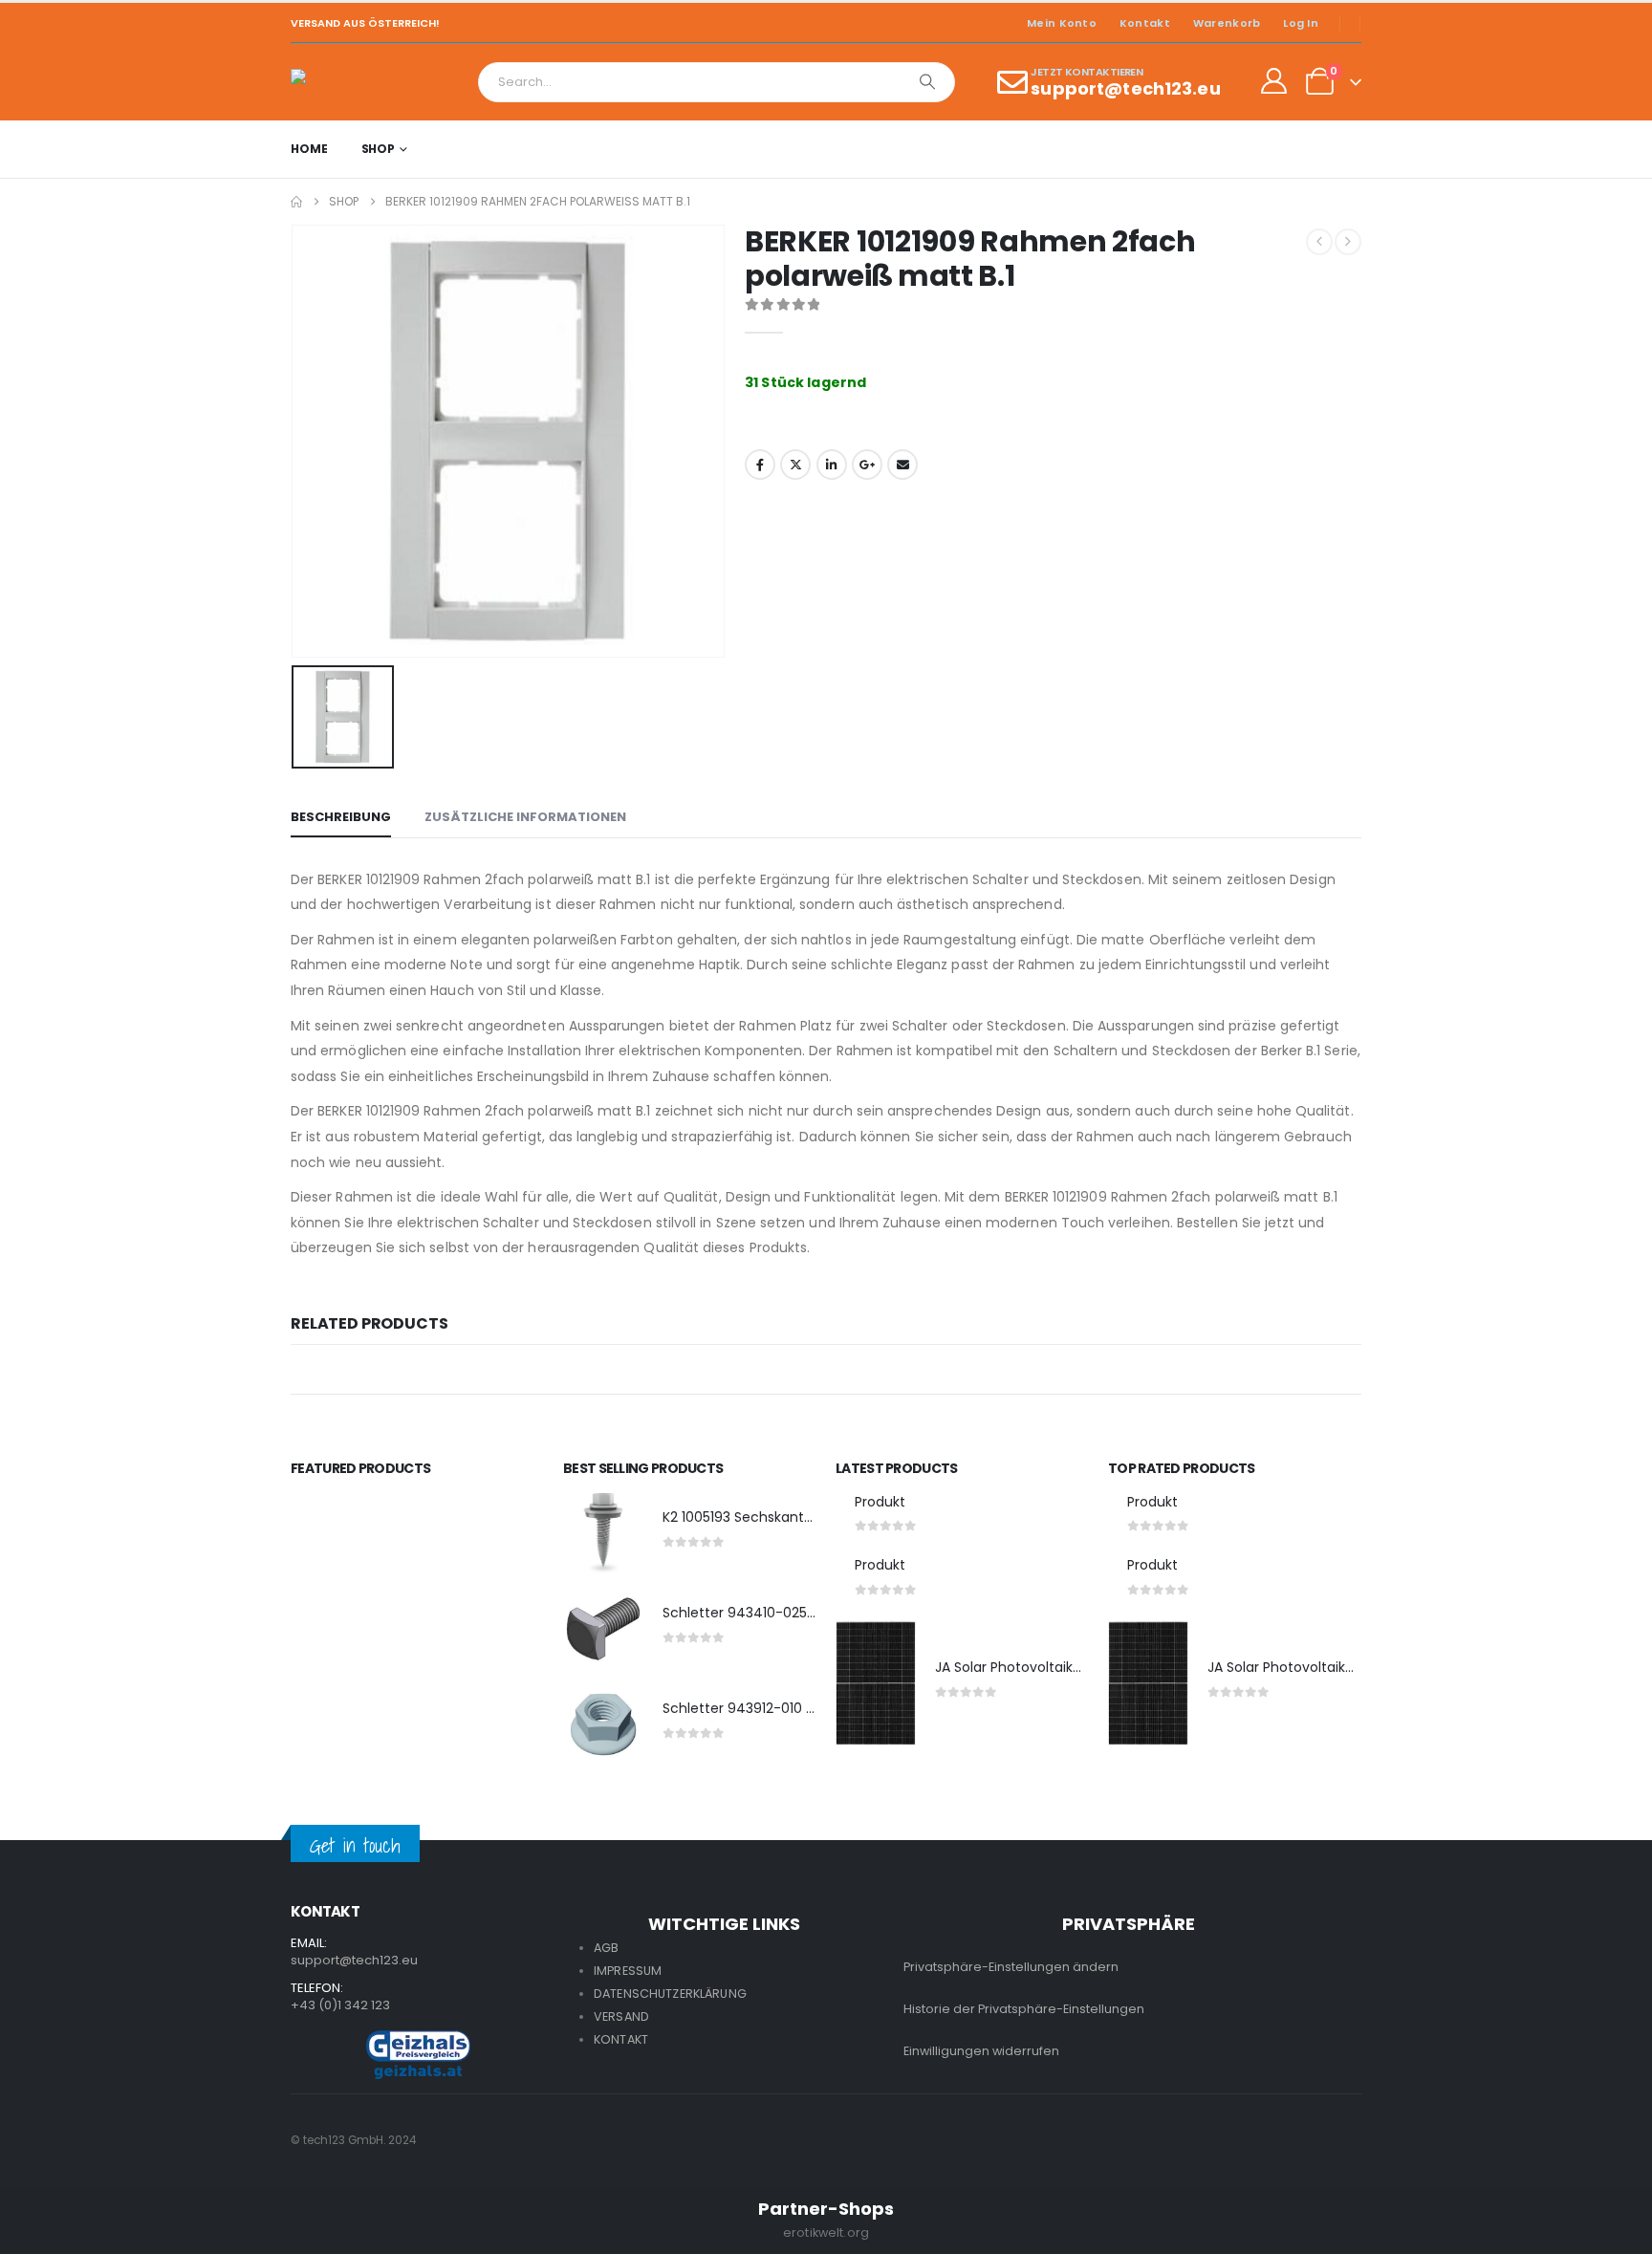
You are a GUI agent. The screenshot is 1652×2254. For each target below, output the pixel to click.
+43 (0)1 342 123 (340, 2005)
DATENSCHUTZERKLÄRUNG (670, 1994)
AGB (606, 1948)
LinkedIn (832, 465)
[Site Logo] (344, 82)
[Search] (927, 82)
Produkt (880, 1502)
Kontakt (1145, 23)
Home (309, 149)
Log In (1301, 23)
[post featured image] (603, 1533)
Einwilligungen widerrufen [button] (981, 2051)
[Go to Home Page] (296, 202)
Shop (379, 149)
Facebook (760, 465)
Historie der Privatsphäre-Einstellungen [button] (1024, 2009)
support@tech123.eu (354, 1960)
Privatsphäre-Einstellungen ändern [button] (1011, 1967)
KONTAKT (621, 2039)
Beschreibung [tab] (341, 817)
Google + (867, 465)
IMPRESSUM (628, 1971)
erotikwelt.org (826, 2232)
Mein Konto (1062, 23)
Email (902, 465)
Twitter (795, 465)
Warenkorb (1227, 23)
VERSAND (621, 2016)
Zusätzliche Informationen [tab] (525, 817)
